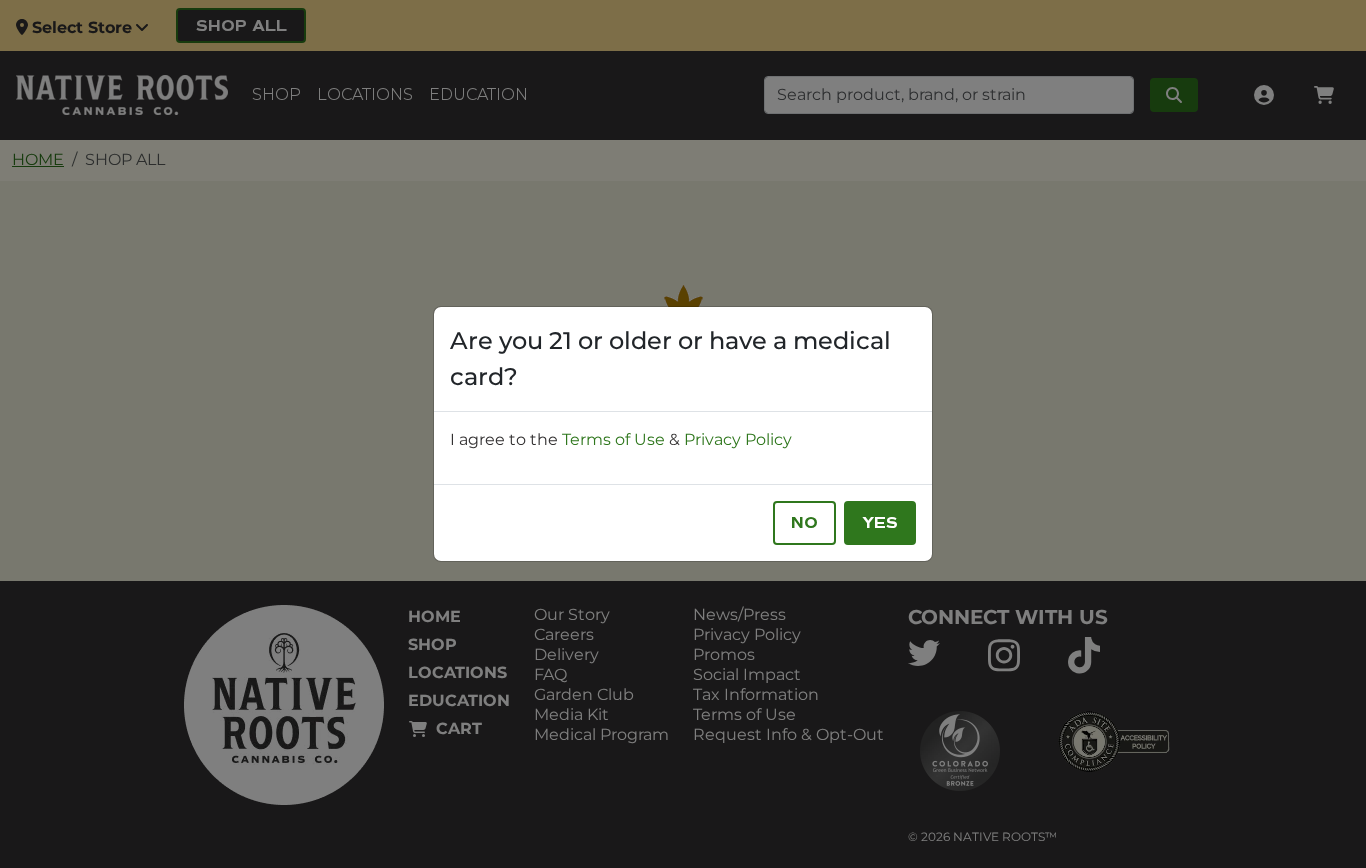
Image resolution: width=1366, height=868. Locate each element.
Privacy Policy (738, 439)
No (804, 523)
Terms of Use (613, 439)
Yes (880, 523)
